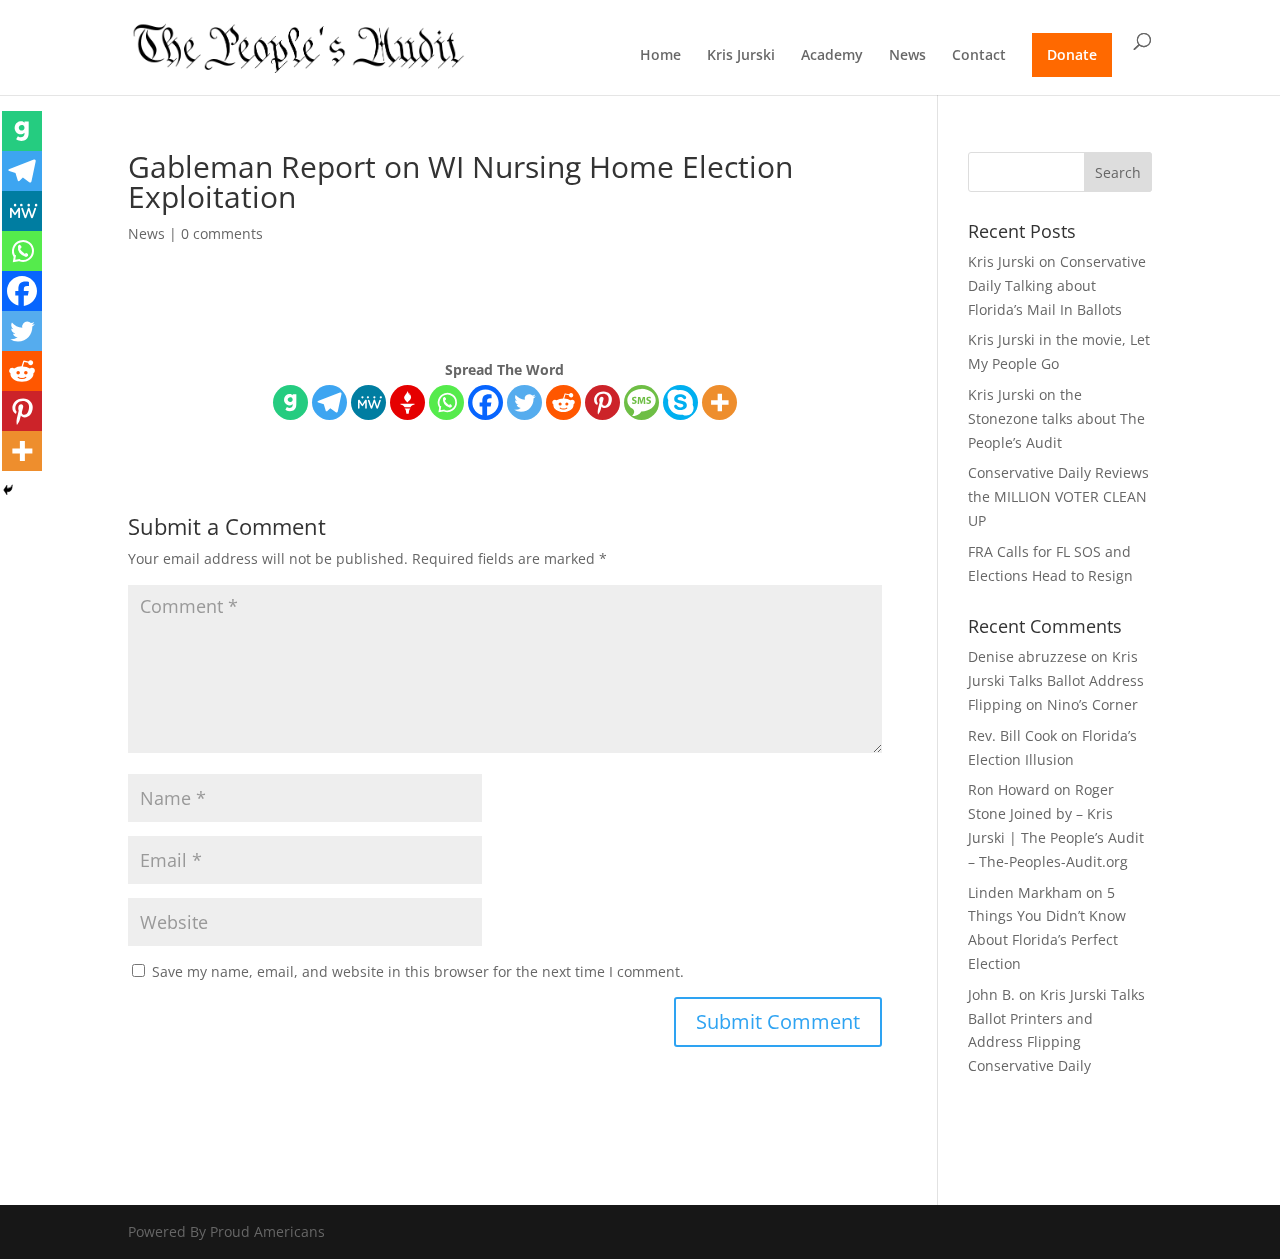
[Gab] (290, 402)
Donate (1072, 54)
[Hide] (8, 490)
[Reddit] (563, 402)
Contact (979, 56)
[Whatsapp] (446, 402)
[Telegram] (329, 402)
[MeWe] (368, 402)
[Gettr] (407, 402)
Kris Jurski (741, 56)
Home (660, 56)
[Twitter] (524, 402)
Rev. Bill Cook (1012, 735)
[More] (719, 402)
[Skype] (680, 402)
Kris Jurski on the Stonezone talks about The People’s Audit (1056, 418)
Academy (832, 56)
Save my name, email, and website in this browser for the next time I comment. (418, 971)
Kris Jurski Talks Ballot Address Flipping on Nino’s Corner (1056, 680)
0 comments (222, 233)
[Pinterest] (602, 402)
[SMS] (641, 402)
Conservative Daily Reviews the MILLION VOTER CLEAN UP (1058, 496)
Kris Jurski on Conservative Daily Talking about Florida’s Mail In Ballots (1057, 285)
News (907, 56)
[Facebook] (485, 402)
